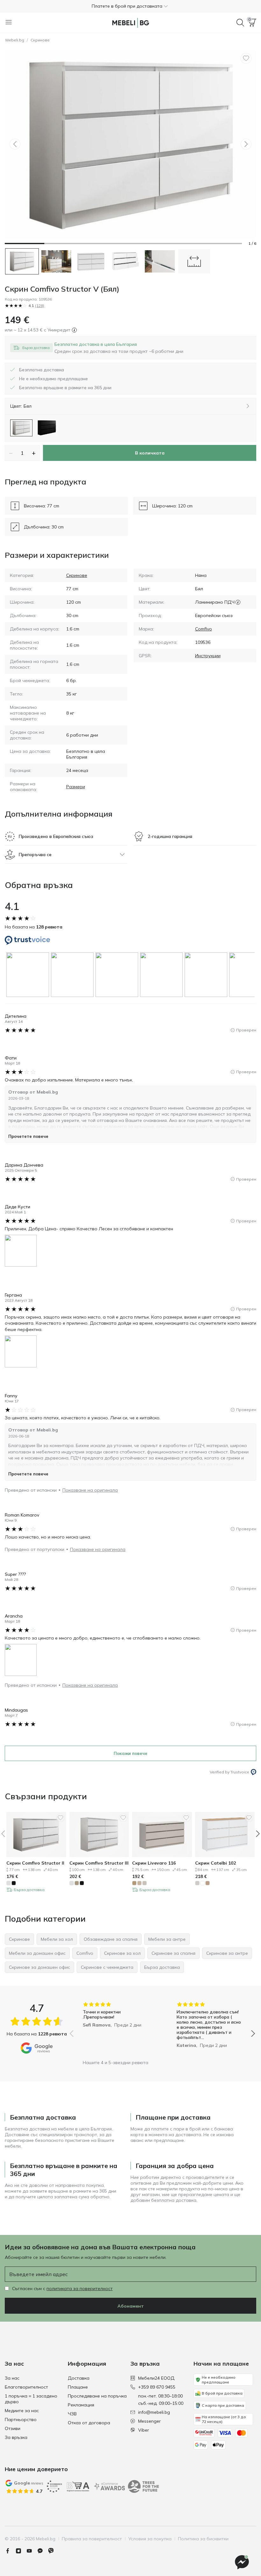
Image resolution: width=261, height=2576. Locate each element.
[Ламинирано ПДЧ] (238, 602)
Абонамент (131, 2306)
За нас (12, 2378)
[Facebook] (10, 2551)
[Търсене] (240, 23)
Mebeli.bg (15, 40)
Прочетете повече (28, 1136)
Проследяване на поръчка (97, 2396)
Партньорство (21, 2420)
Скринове (40, 40)
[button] (130, 6)
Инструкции (208, 656)
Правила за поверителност (92, 2539)
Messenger (149, 2421)
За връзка (16, 2437)
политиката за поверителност (80, 2289)
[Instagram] (21, 2551)
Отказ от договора (89, 2423)
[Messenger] (43, 2551)
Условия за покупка (150, 2539)
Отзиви (13, 2428)
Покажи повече (130, 1753)
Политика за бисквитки (203, 2539)
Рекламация (81, 2405)
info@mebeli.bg (154, 2412)
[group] (29, 975)
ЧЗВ (72, 2414)
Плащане (78, 2387)
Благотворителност (26, 2387)
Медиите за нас (22, 2411)
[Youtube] (32, 2551)
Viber (144, 2430)
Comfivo (204, 629)
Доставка (79, 2378)
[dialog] (119, 348)
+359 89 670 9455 (157, 2387)
